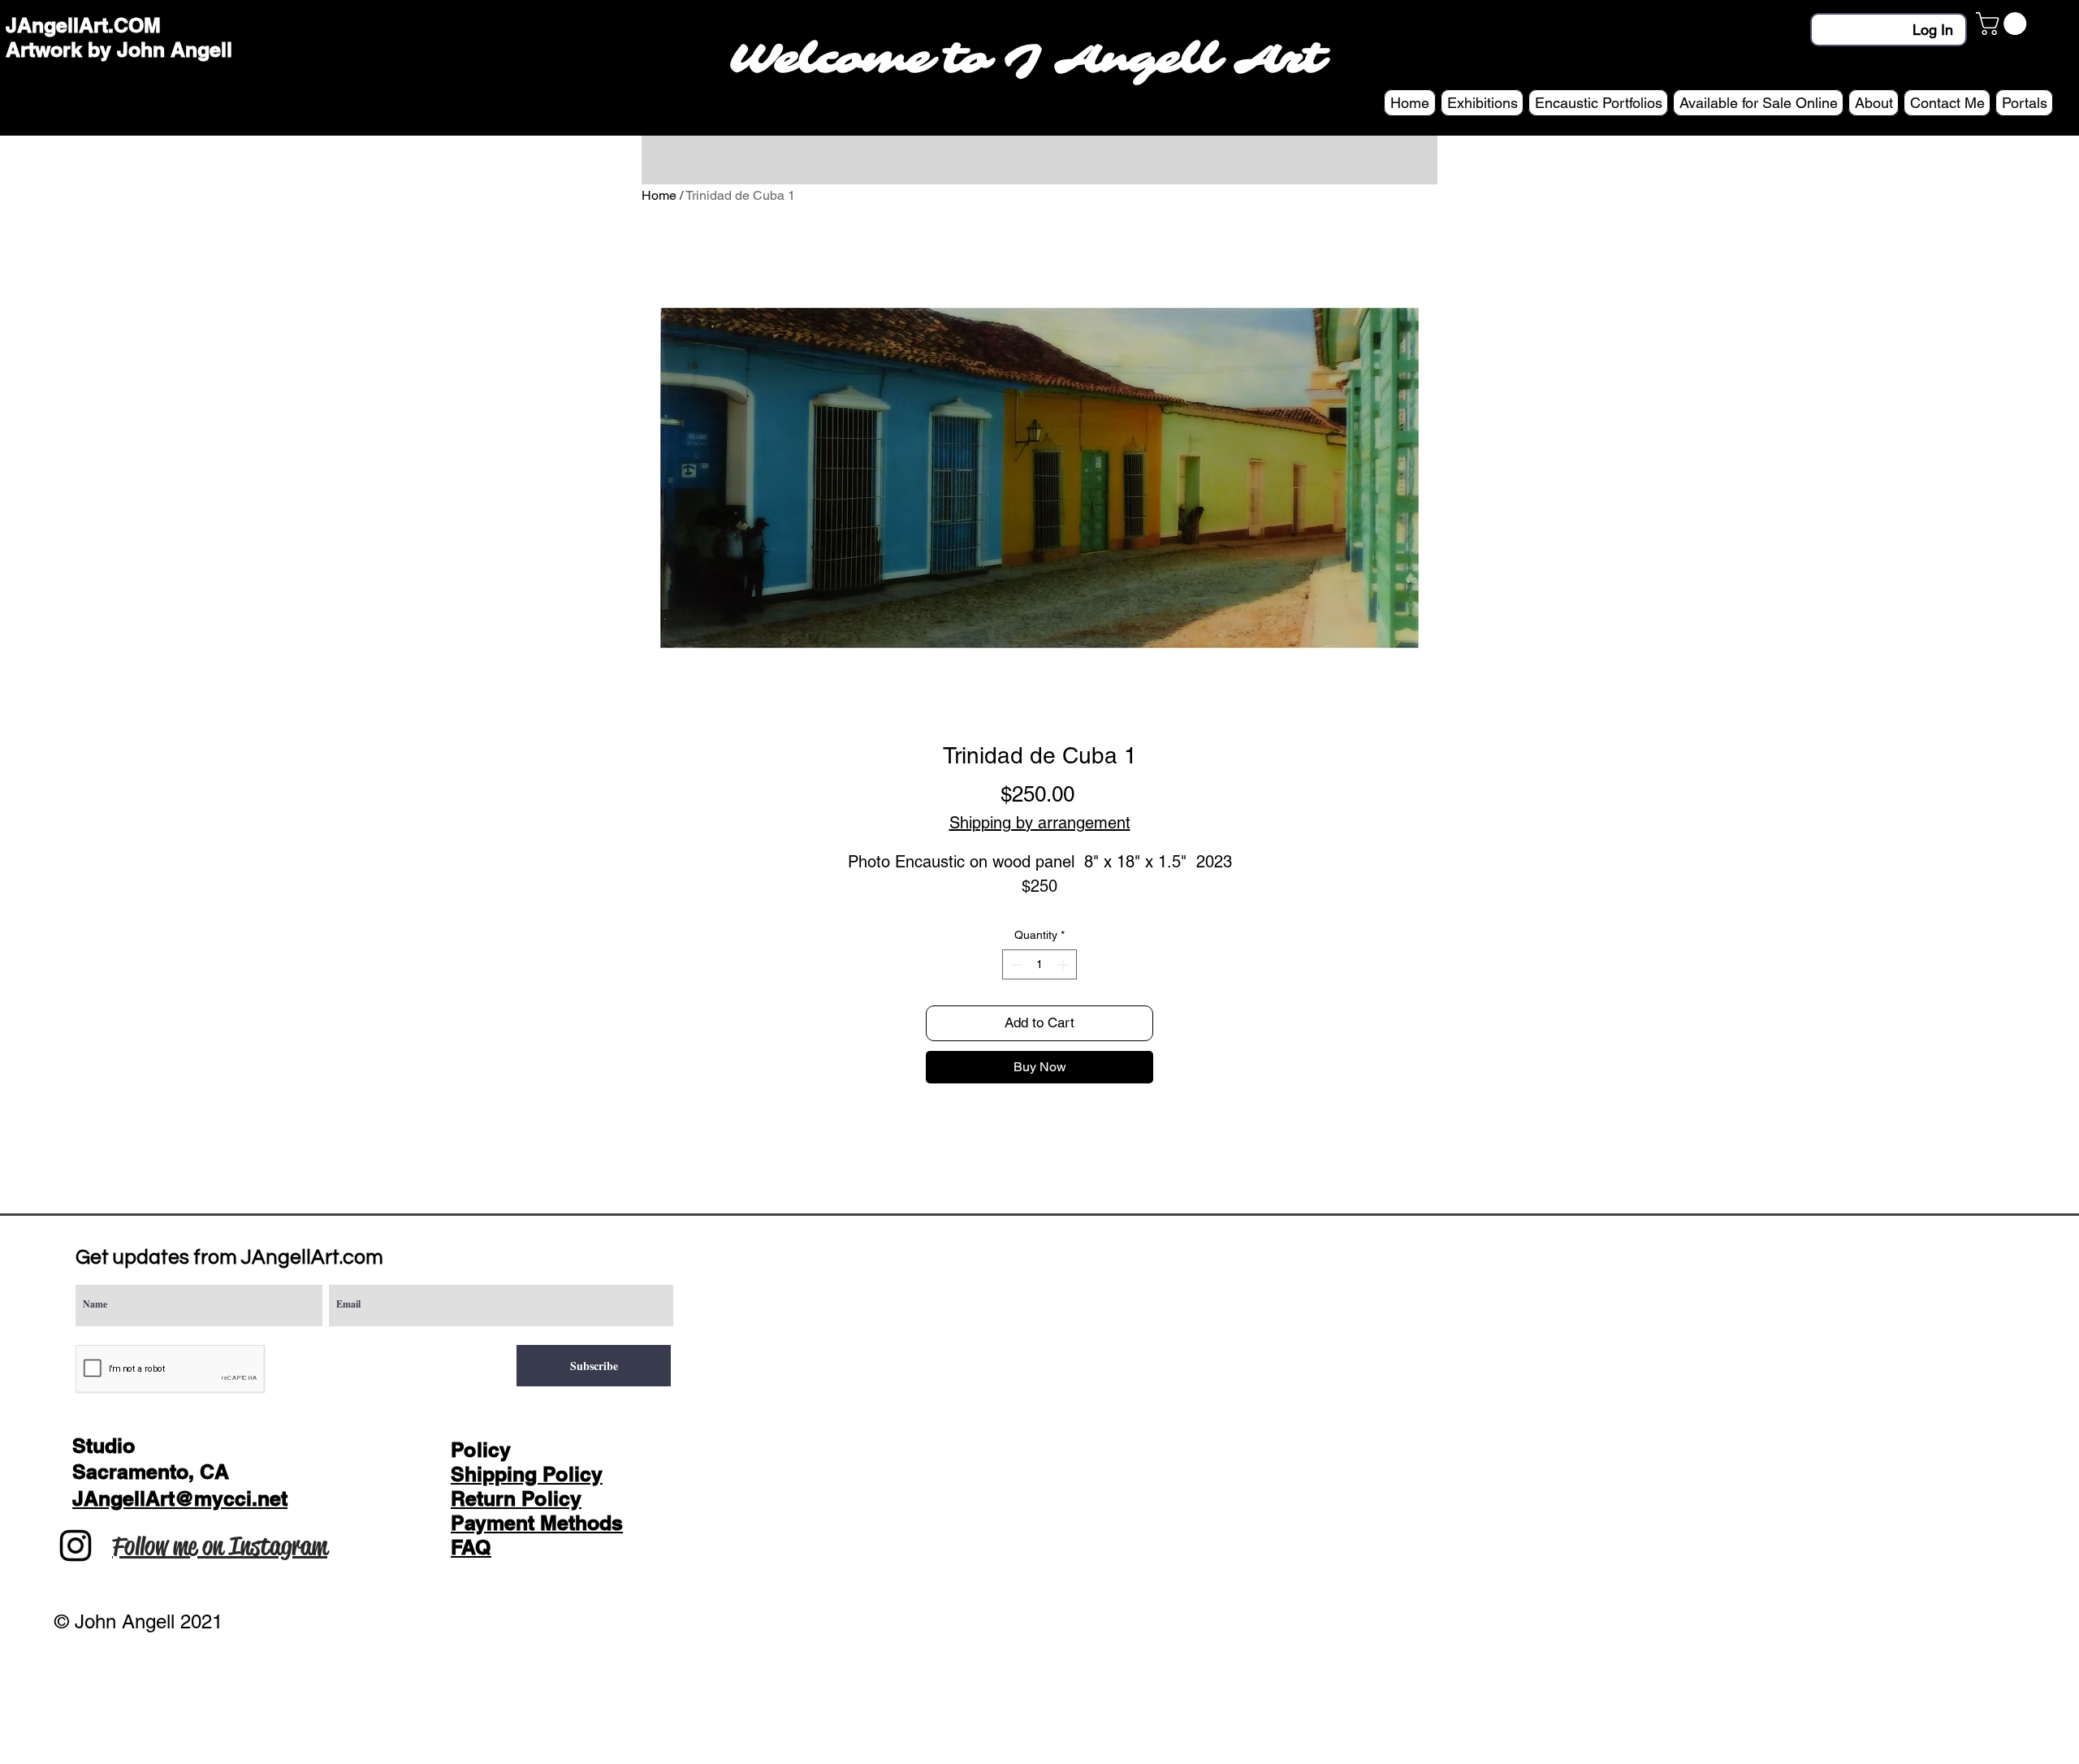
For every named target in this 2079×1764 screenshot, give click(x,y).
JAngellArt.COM (83, 25)
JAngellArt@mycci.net (180, 1498)
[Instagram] (76, 1546)
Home (659, 195)
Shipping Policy (527, 1474)
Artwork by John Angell (119, 50)
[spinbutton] (1039, 964)
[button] (2004, 24)
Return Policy (516, 1498)
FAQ (471, 1547)
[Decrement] (1015, 964)
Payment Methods (537, 1523)
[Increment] (1064, 964)
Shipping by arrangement (1040, 823)
